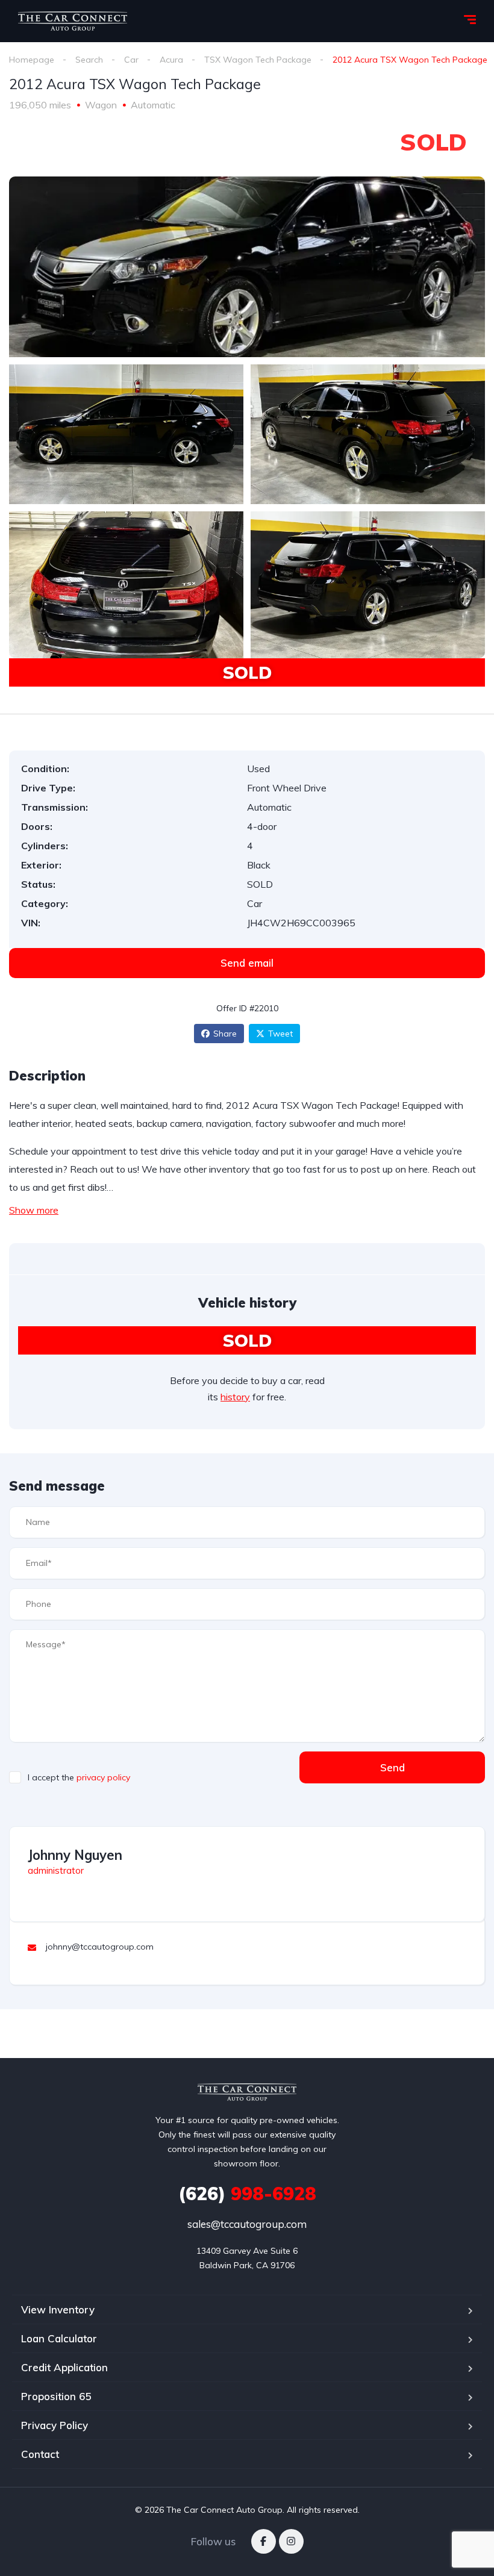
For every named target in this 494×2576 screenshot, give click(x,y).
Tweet (280, 1034)
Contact (40, 2454)
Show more (34, 1210)
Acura (171, 60)
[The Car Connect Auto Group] (73, 21)
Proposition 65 (56, 2396)
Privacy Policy (55, 2425)
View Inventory (58, 2309)
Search (89, 60)
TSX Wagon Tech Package (258, 60)
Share (225, 1034)
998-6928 (247, 2194)
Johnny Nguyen (75, 1855)
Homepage (32, 60)
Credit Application (64, 2367)
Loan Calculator (59, 2338)
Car (131, 60)
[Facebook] (264, 2541)
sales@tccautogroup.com (247, 2224)
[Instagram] (291, 2541)
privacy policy (103, 1777)
